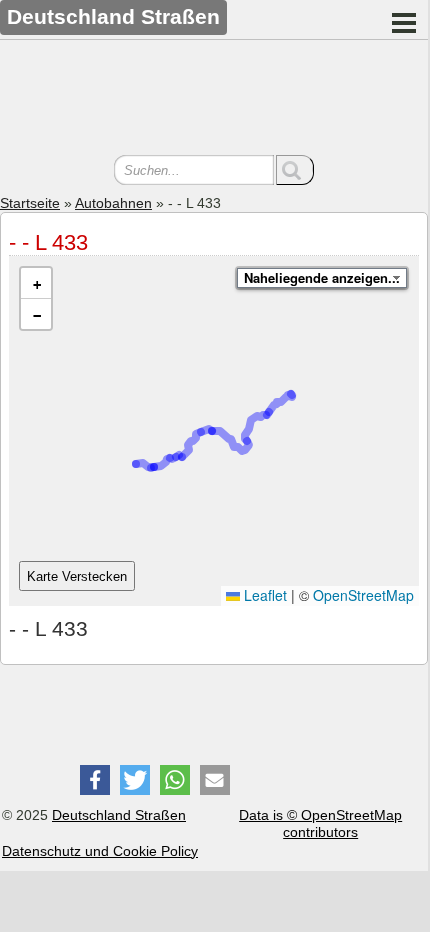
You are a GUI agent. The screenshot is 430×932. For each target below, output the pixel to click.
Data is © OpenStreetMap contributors (320, 823)
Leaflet (263, 595)
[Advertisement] (214, 100)
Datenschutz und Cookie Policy (100, 851)
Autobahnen (113, 203)
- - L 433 (48, 242)
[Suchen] (295, 170)
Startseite (30, 203)
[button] (36, 283)
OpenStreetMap (363, 595)
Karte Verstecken (77, 576)
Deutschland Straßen (119, 815)
